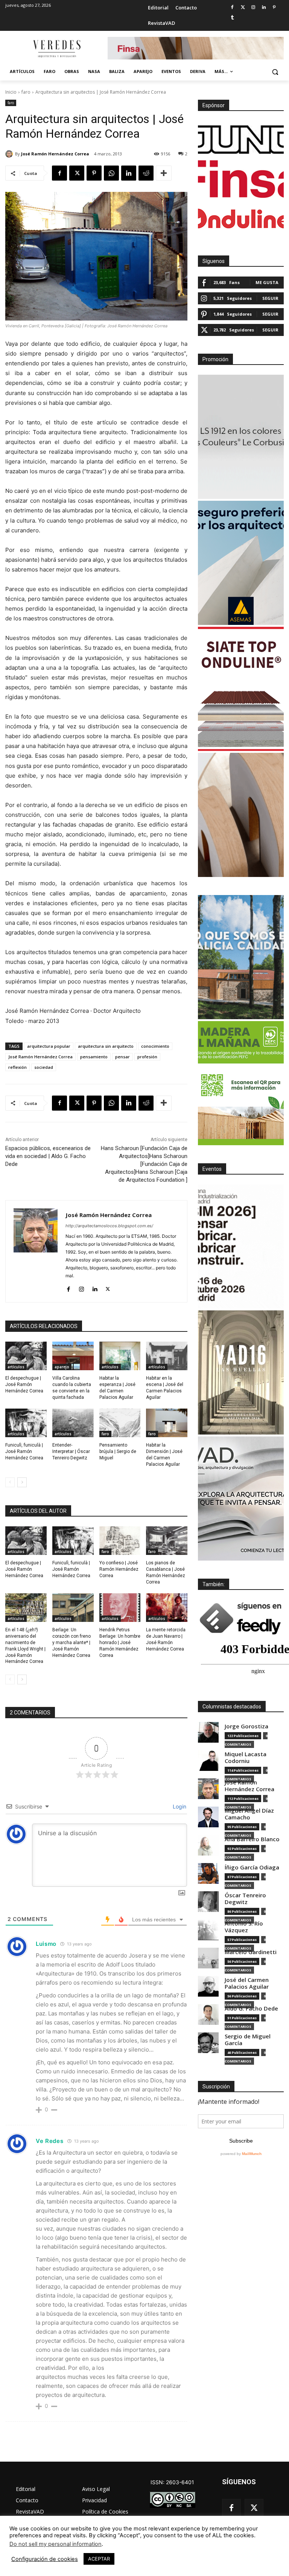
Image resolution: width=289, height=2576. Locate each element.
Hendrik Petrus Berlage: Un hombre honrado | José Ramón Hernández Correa (120, 1642)
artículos (16, 1367)
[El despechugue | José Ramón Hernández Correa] (26, 1356)
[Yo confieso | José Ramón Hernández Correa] (120, 1541)
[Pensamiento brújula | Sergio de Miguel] (120, 1423)
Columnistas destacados (232, 1707)
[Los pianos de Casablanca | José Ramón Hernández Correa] (167, 1541)
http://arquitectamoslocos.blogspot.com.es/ (109, 1226)
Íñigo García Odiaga (252, 1867)
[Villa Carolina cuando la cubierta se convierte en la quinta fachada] (73, 1356)
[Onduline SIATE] (241, 689)
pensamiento (94, 1057)
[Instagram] (253, 8)
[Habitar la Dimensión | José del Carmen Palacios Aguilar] (167, 1423)
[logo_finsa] (241, 179)
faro (26, 92)
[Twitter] (243, 8)
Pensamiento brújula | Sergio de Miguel (118, 1451)
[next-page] (22, 1482)
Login (179, 1806)
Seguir (270, 298)
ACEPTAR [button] (99, 2559)
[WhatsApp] (111, 173)
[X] (77, 173)
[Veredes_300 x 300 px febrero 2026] (241, 957)
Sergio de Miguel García (248, 2040)
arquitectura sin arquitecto (106, 1046)
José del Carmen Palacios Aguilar (247, 1983)
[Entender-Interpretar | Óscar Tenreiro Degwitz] (73, 1423)
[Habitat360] (241, 815)
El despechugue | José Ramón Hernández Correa (24, 1385)
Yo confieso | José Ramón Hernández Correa (119, 1569)
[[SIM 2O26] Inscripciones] (241, 1246)
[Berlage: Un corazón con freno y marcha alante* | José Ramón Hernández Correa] (73, 1608)
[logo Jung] (241, 140)
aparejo (62, 1367)
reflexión (17, 1067)
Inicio (11, 92)
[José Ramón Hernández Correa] (10, 154)
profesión (147, 1057)
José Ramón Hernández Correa (55, 154)
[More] (164, 173)
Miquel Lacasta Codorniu (246, 1758)
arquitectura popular (49, 1046)
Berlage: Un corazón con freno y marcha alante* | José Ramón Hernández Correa (71, 1642)
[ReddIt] (146, 173)
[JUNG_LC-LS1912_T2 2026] (241, 437)
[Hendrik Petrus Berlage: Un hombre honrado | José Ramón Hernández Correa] (120, 1608)
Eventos (212, 1169)
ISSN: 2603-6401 (172, 2482)
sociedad (44, 1067)
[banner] (241, 1498)
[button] (275, 72)
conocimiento (155, 1046)
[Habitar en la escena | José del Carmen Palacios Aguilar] (167, 1356)
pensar (122, 1057)
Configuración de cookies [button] (45, 2559)
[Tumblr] (232, 18)
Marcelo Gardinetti (251, 1952)
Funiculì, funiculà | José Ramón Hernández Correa (24, 1451)
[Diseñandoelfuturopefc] (241, 1083)
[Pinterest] (274, 8)
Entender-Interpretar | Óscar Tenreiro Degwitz (71, 1451)
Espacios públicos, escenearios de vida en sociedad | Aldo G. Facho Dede (48, 1156)
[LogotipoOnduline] (241, 219)
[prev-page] (10, 1482)
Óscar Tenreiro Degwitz (245, 1899)
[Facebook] (232, 8)
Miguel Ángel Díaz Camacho (249, 1814)
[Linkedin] (264, 8)
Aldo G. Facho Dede (251, 2008)
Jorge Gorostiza (246, 1726)
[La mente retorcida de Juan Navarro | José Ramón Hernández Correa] (167, 1608)
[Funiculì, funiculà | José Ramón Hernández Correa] (26, 1423)
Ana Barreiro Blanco (252, 1839)
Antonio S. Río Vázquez (244, 1927)
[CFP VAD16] (241, 1372)
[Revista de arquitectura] (56, 49)
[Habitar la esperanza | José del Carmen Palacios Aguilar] (120, 1356)
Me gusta (267, 282)
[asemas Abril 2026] (241, 563)
